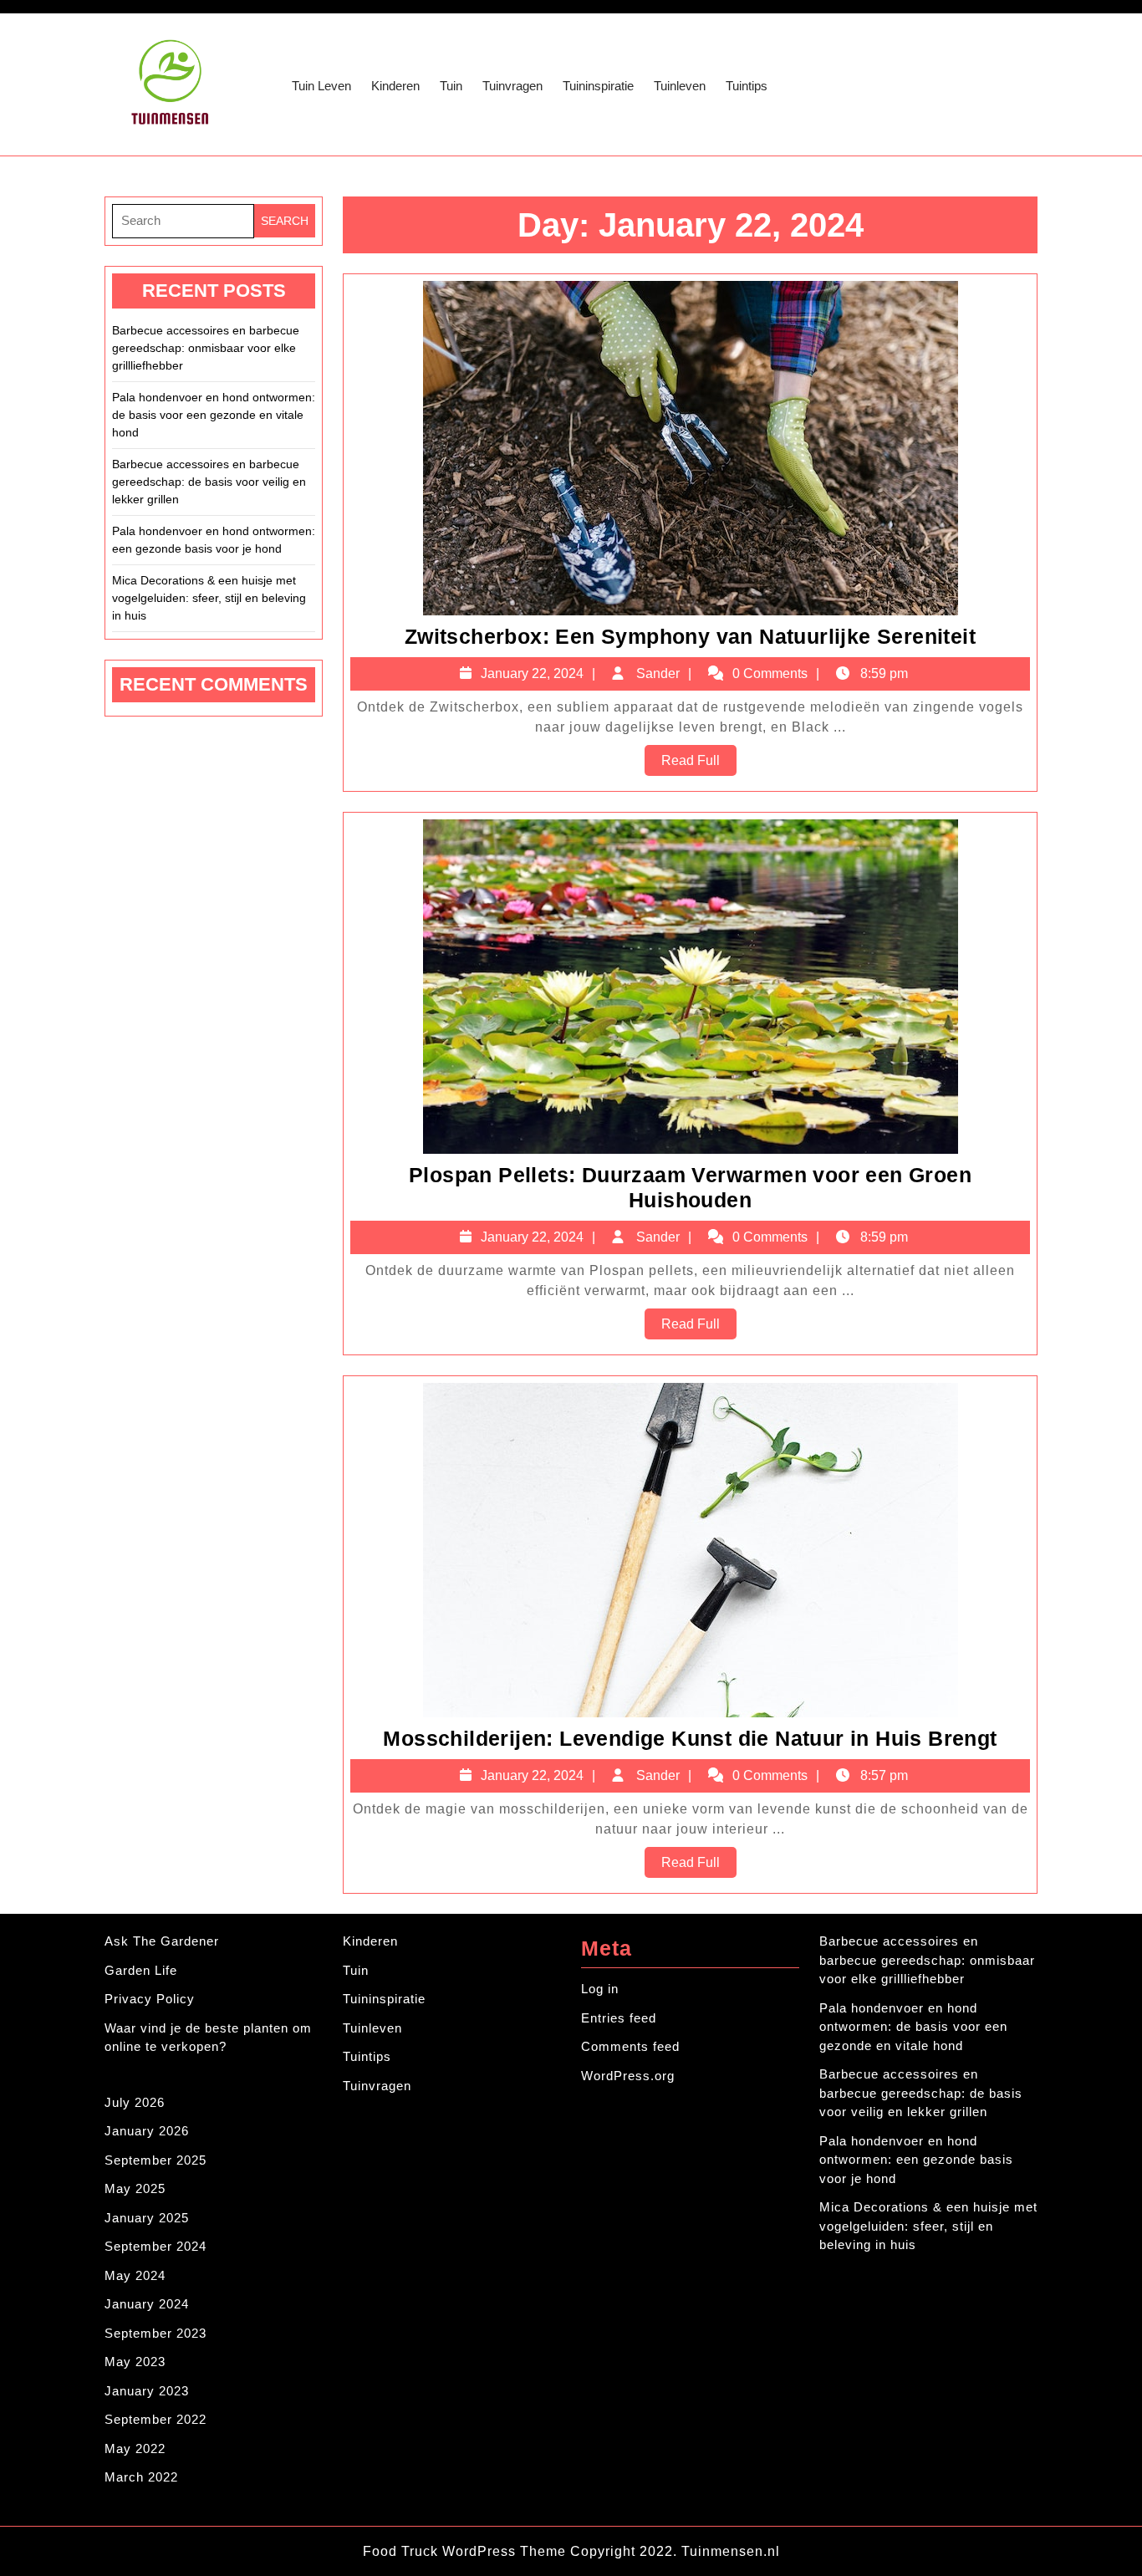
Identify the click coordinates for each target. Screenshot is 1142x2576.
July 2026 (135, 2102)
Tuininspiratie (598, 86)
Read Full (699, 764)
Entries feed (619, 2018)
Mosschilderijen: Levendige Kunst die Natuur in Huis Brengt (690, 1738)
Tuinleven (680, 86)
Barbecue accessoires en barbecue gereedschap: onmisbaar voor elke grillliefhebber (206, 348)
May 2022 (135, 2448)
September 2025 (155, 2160)
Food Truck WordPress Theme (466, 2551)
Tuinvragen (512, 86)
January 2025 (147, 2218)
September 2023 (155, 2333)
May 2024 (135, 2275)
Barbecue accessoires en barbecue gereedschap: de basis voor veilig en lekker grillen (209, 482)
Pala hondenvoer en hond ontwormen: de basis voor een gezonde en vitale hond (214, 415)
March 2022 (141, 2477)
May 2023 (135, 2362)
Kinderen (395, 86)
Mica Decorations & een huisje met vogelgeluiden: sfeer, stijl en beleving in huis (209, 598)
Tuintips (747, 86)
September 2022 (155, 2419)
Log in (600, 1989)
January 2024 (147, 2304)
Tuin (451, 86)
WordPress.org (628, 2076)
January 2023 (147, 2391)
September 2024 (155, 2246)
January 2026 (147, 2131)
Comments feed (630, 2046)
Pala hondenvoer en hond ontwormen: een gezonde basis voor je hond (214, 540)
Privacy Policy (150, 1999)
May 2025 (135, 2188)
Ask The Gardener (162, 1941)
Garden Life (141, 1970)
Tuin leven (321, 86)
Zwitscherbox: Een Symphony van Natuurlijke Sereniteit (690, 636)
